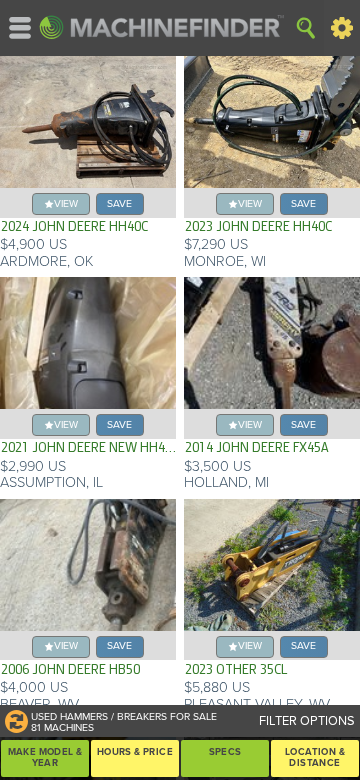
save (119, 203)
